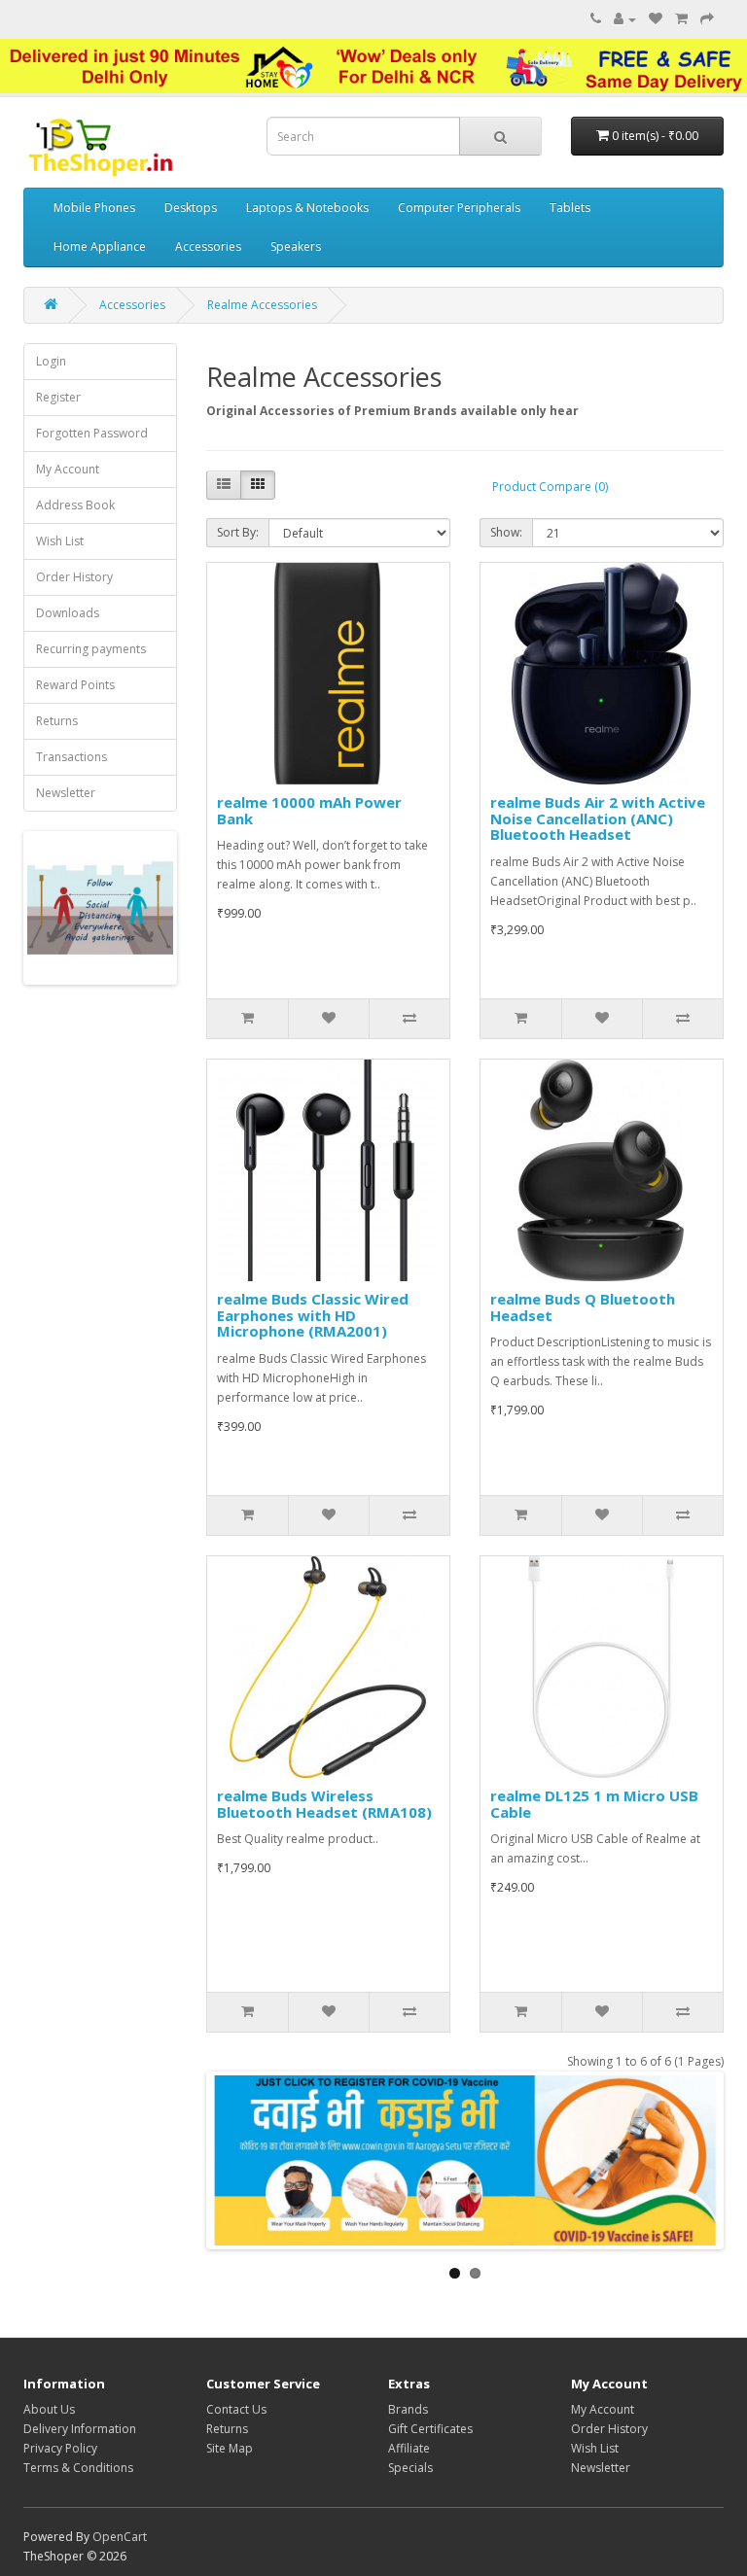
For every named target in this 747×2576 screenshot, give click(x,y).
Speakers (296, 246)
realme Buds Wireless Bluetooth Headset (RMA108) (324, 1804)
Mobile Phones (94, 208)
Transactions (71, 757)
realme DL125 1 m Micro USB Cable (594, 1804)
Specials (410, 2468)
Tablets (570, 208)
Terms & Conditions (78, 2468)
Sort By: (238, 532)
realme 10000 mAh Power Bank (309, 810)
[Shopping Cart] (681, 19)
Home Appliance (100, 246)
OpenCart (120, 2537)
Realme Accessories (262, 305)
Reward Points (75, 685)
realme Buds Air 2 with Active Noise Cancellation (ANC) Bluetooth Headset (598, 818)
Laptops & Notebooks (307, 208)
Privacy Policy (60, 2448)
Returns (57, 721)
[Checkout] (707, 19)
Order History (74, 577)
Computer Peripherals (459, 208)
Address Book (75, 505)
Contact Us (236, 2409)
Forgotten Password (92, 433)
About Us (49, 2409)
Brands (408, 2409)
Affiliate (409, 2448)
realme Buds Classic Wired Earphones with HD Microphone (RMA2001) (313, 1315)
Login (51, 361)
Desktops (191, 208)
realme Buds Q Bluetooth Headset (583, 1307)
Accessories (208, 246)
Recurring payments (91, 649)
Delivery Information (80, 2429)
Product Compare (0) (550, 487)
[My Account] (625, 19)
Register (58, 397)
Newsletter (66, 793)
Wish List (60, 541)
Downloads (68, 613)
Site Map (230, 2448)
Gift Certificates (430, 2429)
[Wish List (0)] (656, 19)
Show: (506, 532)
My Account (68, 469)
